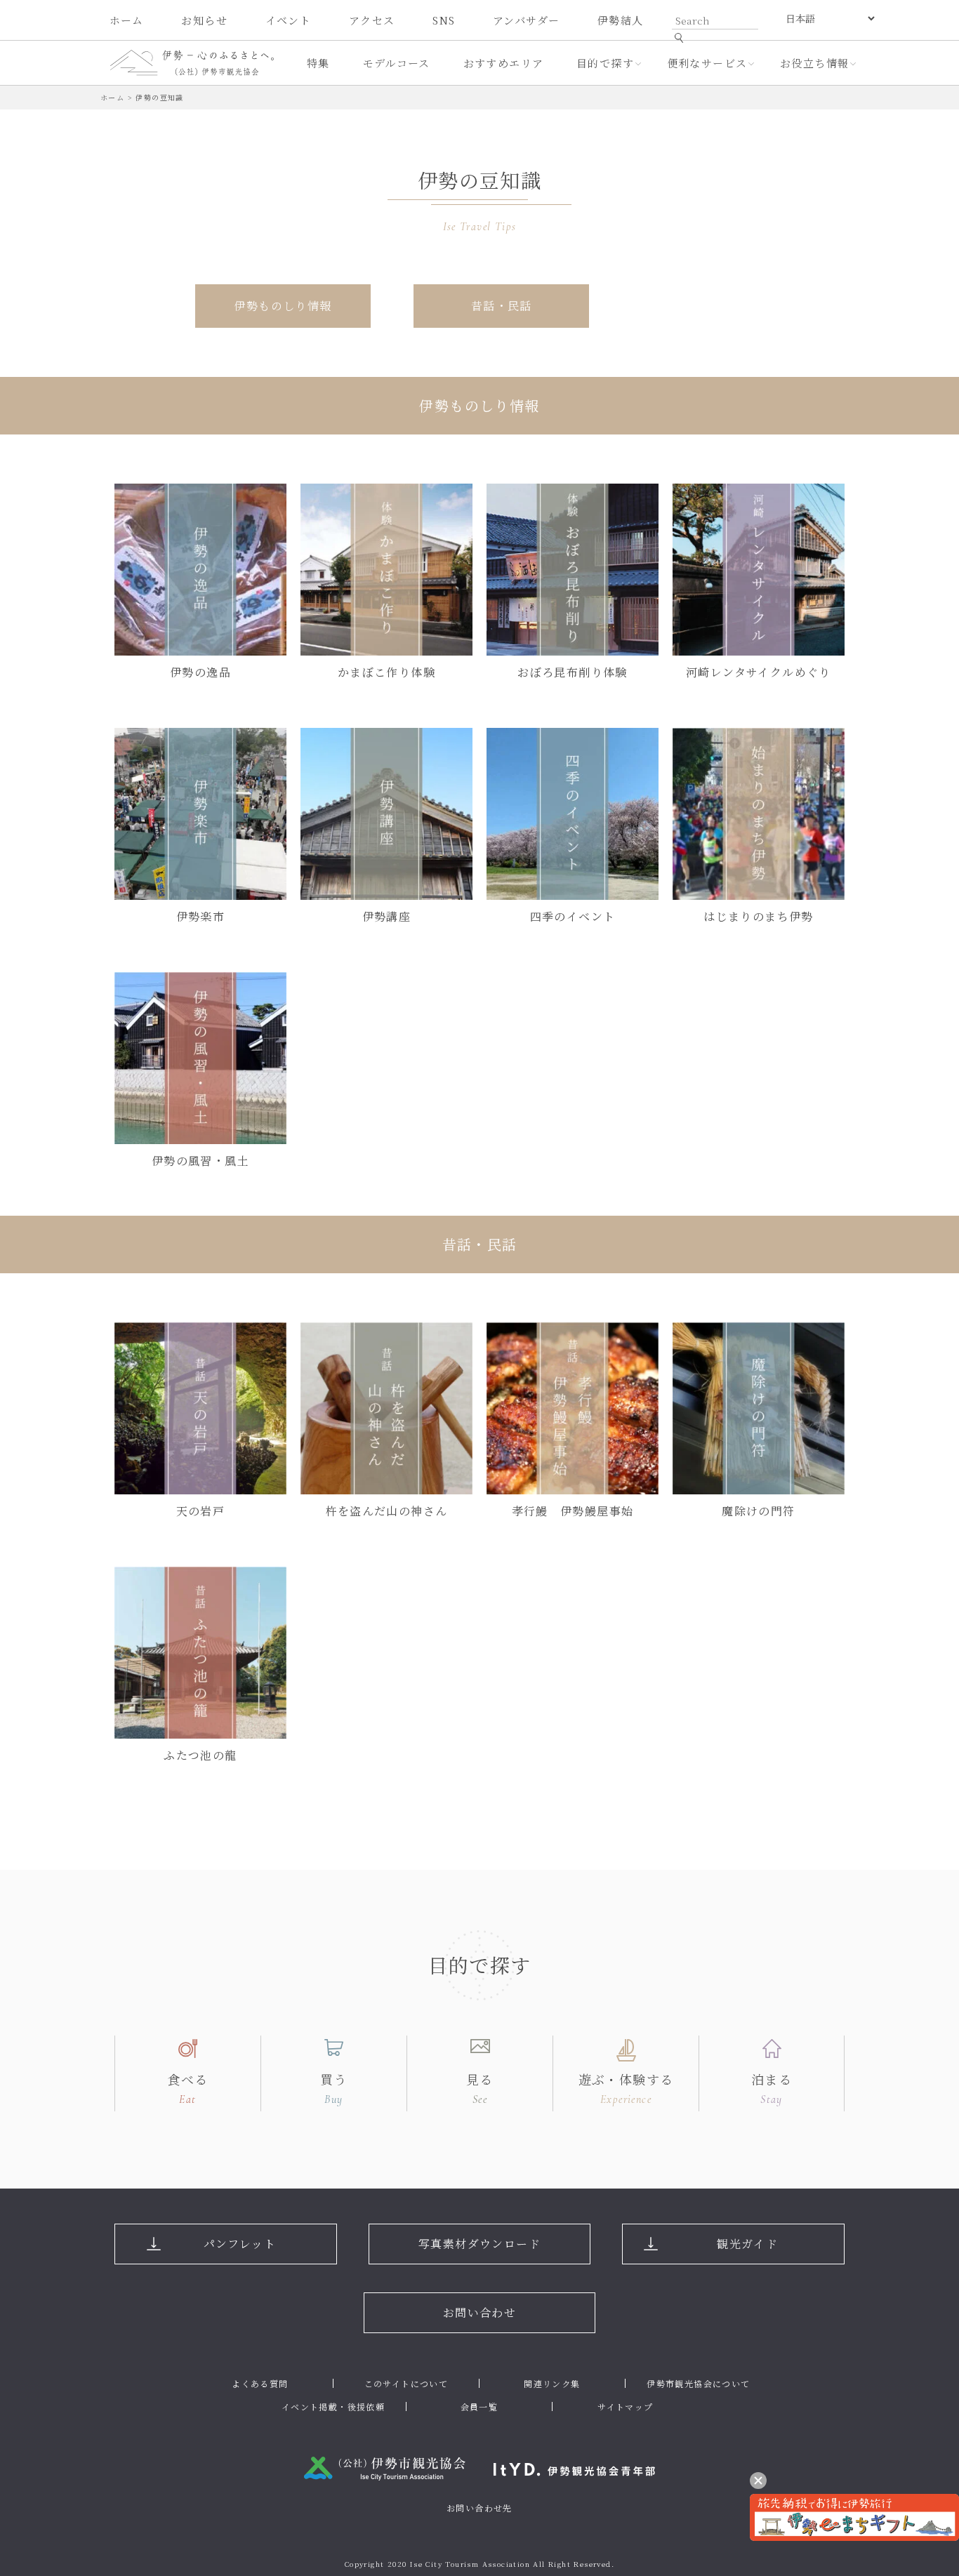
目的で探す (605, 63)
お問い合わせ (479, 2312)
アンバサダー (526, 20)
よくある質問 (260, 2383)
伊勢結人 (621, 20)
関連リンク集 (552, 2383)
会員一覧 (479, 2406)
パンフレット (240, 2244)
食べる (187, 2088)
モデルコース (397, 63)
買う (334, 2088)
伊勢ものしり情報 (283, 306)
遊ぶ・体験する (626, 2088)
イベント (289, 20)
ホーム (127, 20)
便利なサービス (707, 63)
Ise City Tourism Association (470, 2564)
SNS (444, 20)
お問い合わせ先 (479, 2508)
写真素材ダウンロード (479, 2244)
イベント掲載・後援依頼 (333, 2406)
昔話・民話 (502, 306)
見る (480, 2088)
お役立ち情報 (814, 63)
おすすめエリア (504, 63)
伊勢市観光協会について (698, 2383)
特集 (318, 63)
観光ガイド (747, 2244)
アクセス (372, 20)
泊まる (772, 2088)
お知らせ (204, 20)
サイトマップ (625, 2406)
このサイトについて (406, 2383)
